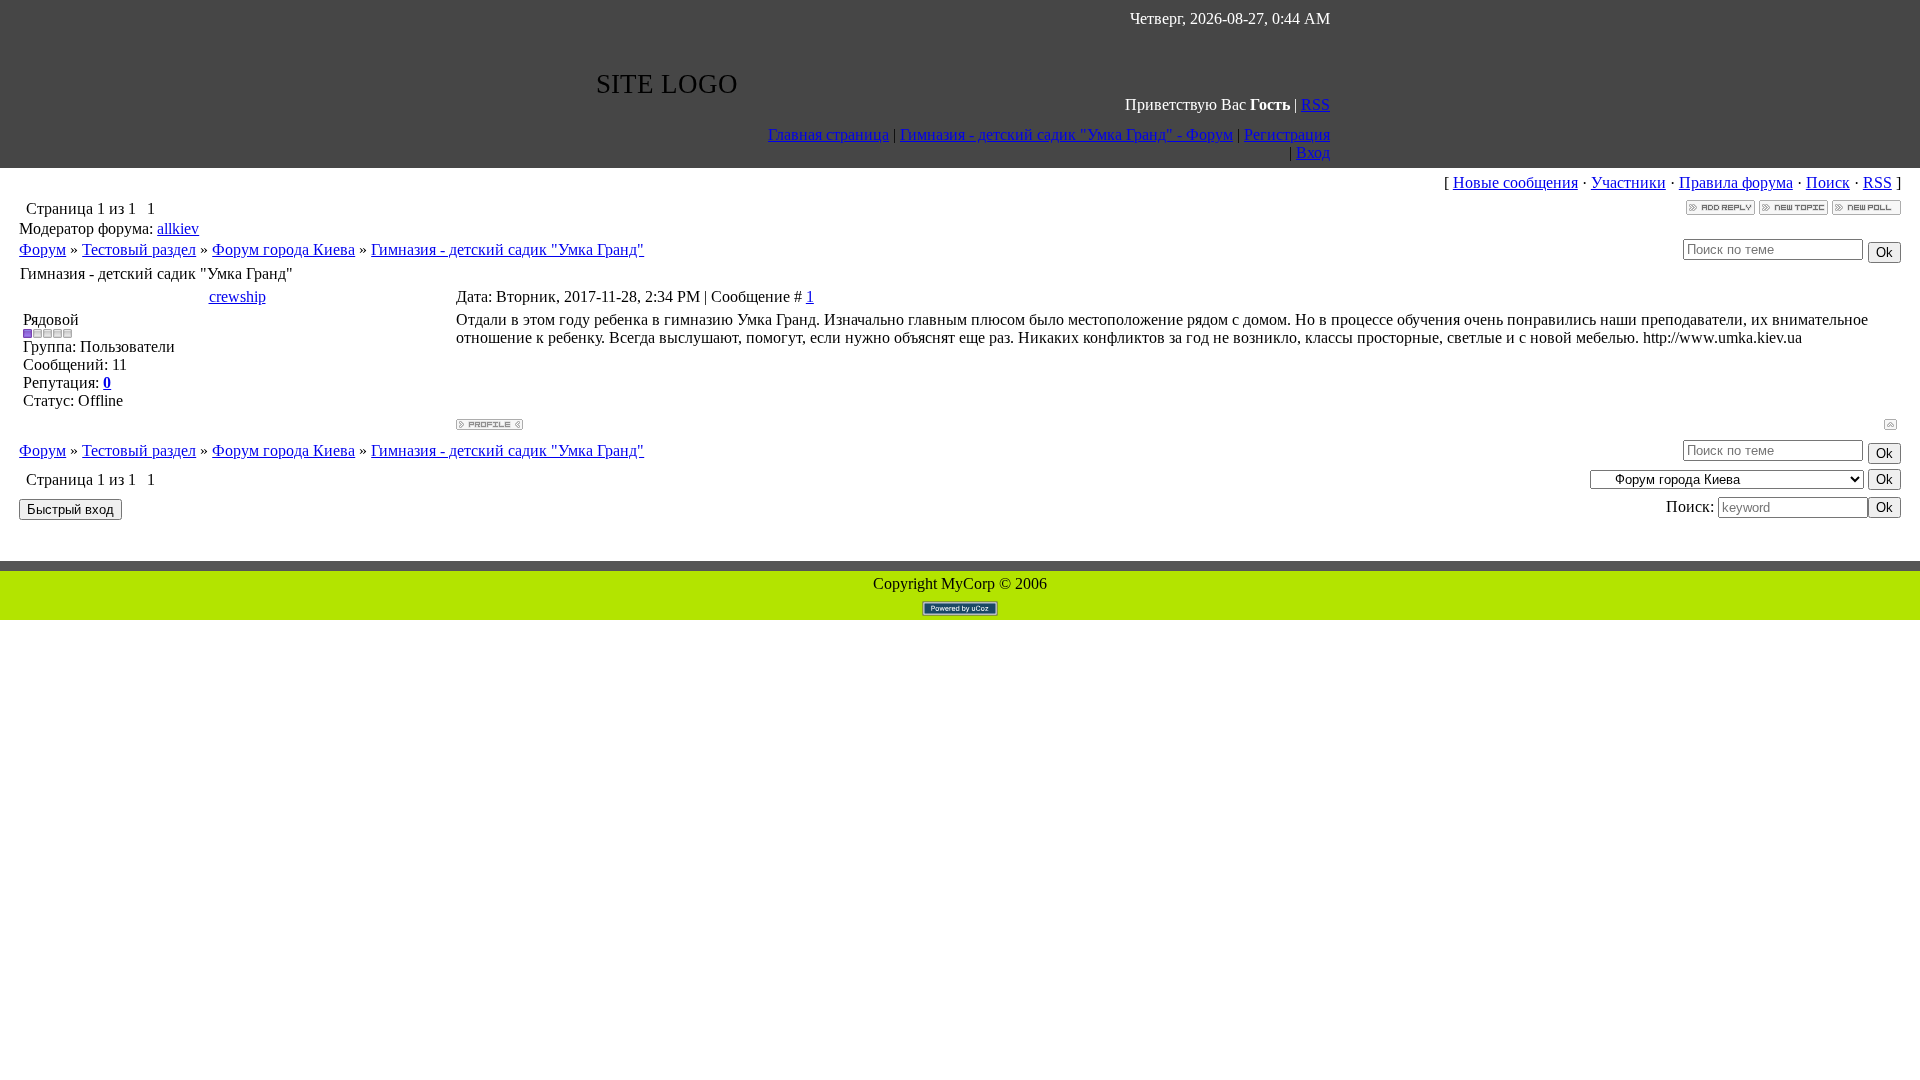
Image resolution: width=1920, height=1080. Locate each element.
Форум (42, 249)
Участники (1628, 182)
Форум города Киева (283, 249)
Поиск (1828, 182)
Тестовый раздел (139, 249)
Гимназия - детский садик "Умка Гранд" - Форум (1066, 134)
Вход (1313, 152)
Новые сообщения (1515, 182)
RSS (1315, 104)
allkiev (178, 228)
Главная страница (828, 134)
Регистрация (1287, 134)
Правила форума (1736, 182)
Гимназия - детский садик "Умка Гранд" (507, 249)
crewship (237, 296)
